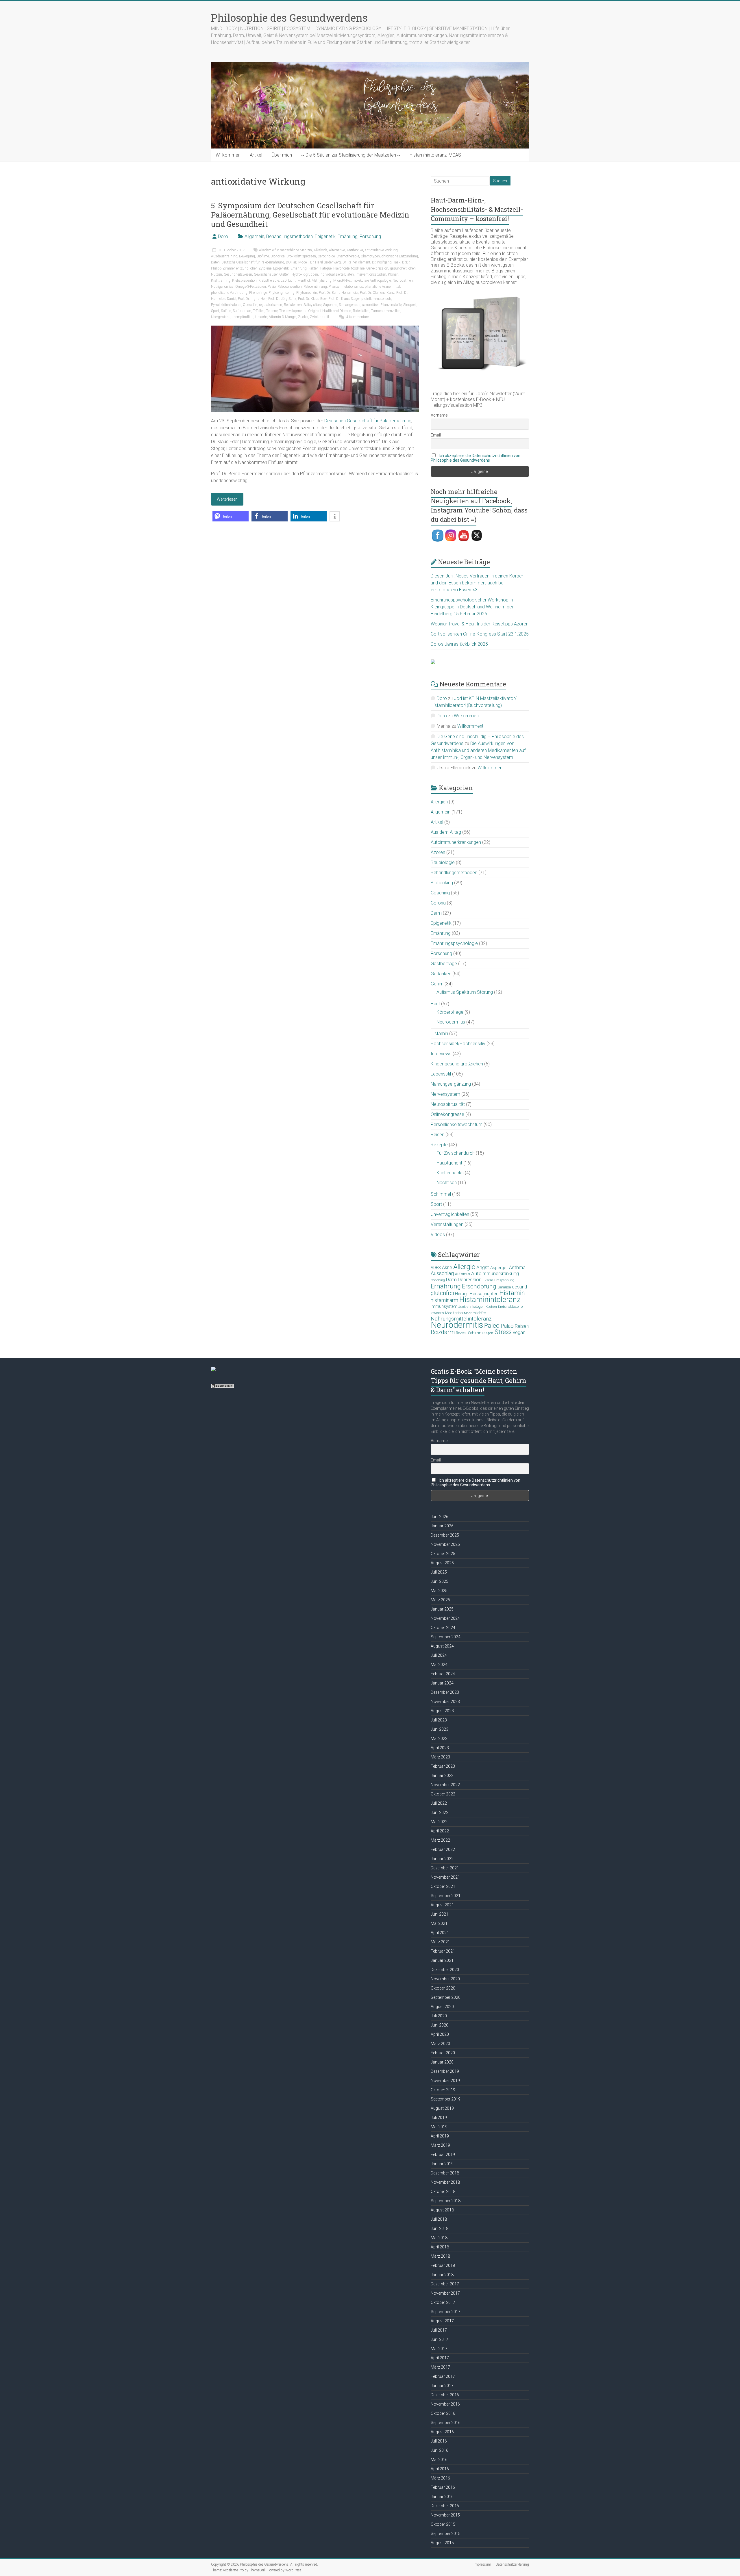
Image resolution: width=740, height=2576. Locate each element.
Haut (435, 1004)
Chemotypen (370, 256)
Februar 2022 (443, 1849)
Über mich (282, 155)
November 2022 (445, 1785)
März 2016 (440, 2478)
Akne (447, 1267)
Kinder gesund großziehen (457, 1064)
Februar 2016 (443, 2487)
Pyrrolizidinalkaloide (226, 305)
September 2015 (446, 2534)
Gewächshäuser (266, 274)
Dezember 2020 (445, 1970)
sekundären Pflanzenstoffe (382, 305)
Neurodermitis (451, 1022)
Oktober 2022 (443, 1794)
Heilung (462, 1294)
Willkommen (228, 155)
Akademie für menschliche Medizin (285, 250)
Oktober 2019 (443, 2090)
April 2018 (440, 2247)
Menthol (304, 281)
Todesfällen (361, 311)
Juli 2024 (439, 1655)
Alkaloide (320, 250)
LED (284, 281)
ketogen (478, 1307)
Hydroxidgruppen (305, 274)
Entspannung (504, 1280)
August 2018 (442, 2210)
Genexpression (377, 268)
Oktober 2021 (443, 1886)
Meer (468, 1313)
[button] (231, 516)
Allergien (439, 802)
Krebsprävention (244, 281)
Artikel (256, 155)
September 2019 (446, 2099)
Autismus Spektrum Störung (465, 992)
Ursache (261, 317)
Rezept (461, 1333)
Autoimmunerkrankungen (456, 842)
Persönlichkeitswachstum (457, 1124)
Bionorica (278, 256)
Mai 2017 (439, 2349)
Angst (483, 1267)
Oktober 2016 (443, 2413)
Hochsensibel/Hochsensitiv (458, 1044)
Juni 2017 (440, 2339)
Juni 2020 (440, 2025)
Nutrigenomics (222, 287)
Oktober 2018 (443, 2191)
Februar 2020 (443, 2053)
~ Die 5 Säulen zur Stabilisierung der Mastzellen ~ (351, 155)
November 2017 (445, 2293)
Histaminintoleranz (490, 1299)
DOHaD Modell (297, 262)
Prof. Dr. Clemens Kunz (377, 293)
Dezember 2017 (445, 2284)
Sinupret (410, 305)
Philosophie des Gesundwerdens (289, 18)
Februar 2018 (443, 2265)
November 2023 (445, 1702)
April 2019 (440, 2136)
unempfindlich (243, 317)
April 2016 (440, 2469)
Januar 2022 (442, 1859)
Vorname (439, 415)
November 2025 (445, 1544)
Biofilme (263, 256)
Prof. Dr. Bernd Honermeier (338, 293)
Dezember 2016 (445, 2395)
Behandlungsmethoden (289, 236)
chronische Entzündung (400, 256)
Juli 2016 (439, 2441)
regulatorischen (271, 305)
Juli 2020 (439, 2016)
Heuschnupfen (484, 1294)
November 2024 (445, 1618)
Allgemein (254, 236)
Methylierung (322, 281)
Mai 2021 (439, 1923)
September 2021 (446, 1896)
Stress (503, 1332)
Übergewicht (220, 317)
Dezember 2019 (445, 2071)
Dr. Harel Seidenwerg (325, 262)
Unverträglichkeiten (450, 1214)
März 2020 (440, 2044)
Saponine (330, 305)
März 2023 (440, 1757)
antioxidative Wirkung (381, 250)
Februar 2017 (443, 2376)
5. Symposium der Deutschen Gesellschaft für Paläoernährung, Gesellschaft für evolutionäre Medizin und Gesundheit (310, 215)
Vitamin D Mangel (283, 317)
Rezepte (439, 1145)
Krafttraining (221, 281)
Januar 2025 (442, 1609)
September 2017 (446, 2312)
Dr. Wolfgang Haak (386, 262)
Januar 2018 (442, 2275)
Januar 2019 (442, 2164)
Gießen (284, 274)
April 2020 (440, 2034)
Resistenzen (293, 305)
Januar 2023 (442, 1775)
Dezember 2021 (445, 1868)
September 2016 (446, 2423)
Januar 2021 (442, 1960)
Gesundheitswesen (238, 274)
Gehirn (437, 984)
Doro (223, 236)
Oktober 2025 (443, 1554)
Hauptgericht (449, 1163)
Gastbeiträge (444, 964)
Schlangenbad (350, 305)
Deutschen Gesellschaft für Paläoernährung (368, 421)
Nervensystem (445, 1094)
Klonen (393, 274)
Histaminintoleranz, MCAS (435, 155)
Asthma (517, 1267)
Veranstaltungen (447, 1224)
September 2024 (446, 1637)
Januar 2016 (442, 2497)
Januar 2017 (442, 2386)
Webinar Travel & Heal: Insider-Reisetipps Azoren (480, 624)
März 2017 (440, 2367)
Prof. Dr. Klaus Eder (312, 299)
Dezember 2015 (445, 2506)
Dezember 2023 (445, 1692)
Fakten (313, 268)
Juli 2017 (439, 2330)
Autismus (462, 1274)
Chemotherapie (348, 256)
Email (436, 435)
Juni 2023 (440, 1729)
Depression (470, 1280)
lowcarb (437, 1313)
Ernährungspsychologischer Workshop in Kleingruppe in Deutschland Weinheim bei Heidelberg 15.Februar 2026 (472, 607)
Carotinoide (326, 256)
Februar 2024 (443, 1674)
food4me (358, 268)
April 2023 (440, 1748)
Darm (436, 913)
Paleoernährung (315, 287)
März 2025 (440, 1600)
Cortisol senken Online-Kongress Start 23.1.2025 (480, 634)
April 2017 (440, 2358)
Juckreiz (465, 1307)
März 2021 (440, 1942)
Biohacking (442, 883)
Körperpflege (450, 1012)
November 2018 (445, 2182)
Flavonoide (341, 268)
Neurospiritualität (448, 1104)
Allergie (464, 1267)
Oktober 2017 (443, 2302)
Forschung (370, 236)
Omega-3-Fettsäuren (251, 287)
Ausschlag (442, 1273)
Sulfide (226, 311)
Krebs (502, 1307)
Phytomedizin (307, 293)
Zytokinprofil (319, 317)
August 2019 (442, 2108)
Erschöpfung (479, 1286)
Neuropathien (403, 281)
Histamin (439, 1033)
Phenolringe (258, 293)
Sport (215, 311)
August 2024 (442, 1646)
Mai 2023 (439, 1739)
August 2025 (442, 1563)
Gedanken (441, 974)
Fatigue (326, 268)
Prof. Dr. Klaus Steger (344, 299)
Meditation (454, 1313)
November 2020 (445, 1979)
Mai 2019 (439, 2127)
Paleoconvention (290, 287)
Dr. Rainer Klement (356, 262)
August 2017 (442, 2321)
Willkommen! (467, 716)
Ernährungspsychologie (454, 943)
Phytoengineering (282, 293)
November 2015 (445, 2515)
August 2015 (442, 2543)
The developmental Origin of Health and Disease (315, 311)
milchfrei (480, 1313)
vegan (519, 1332)
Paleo (492, 1325)
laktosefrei (516, 1306)
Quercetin (250, 305)
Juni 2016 (440, 2450)
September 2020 (446, 1997)
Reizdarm (443, 1332)
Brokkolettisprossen (301, 256)
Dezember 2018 (445, 2173)
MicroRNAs (342, 281)
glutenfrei (442, 1293)
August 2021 (442, 1905)
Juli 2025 (439, 1572)
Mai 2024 (439, 1665)
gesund (519, 1287)
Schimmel (441, 1194)
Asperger (499, 1268)
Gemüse (504, 1287)
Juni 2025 (440, 1581)
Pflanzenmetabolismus (346, 287)
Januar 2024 (442, 1683)
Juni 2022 (440, 1812)
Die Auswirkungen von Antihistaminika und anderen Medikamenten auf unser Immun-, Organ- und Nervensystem (478, 750)
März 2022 (440, 1840)
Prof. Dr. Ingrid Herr (252, 299)
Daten (215, 262)
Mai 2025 (439, 1591)
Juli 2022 (439, 1803)
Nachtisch (447, 1183)
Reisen (437, 1135)
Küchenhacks (450, 1173)
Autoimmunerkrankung (495, 1273)
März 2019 (440, 2145)
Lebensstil (441, 1074)
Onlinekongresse (447, 1114)
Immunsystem (444, 1306)
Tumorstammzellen (386, 311)
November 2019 (445, 2081)
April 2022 (440, 1831)
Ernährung (348, 236)
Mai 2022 (439, 1822)
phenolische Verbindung (229, 293)
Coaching (440, 893)
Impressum (482, 2564)
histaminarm (444, 1300)
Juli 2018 (439, 2219)
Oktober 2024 (443, 1628)
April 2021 (440, 1933)
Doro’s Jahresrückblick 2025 (459, 644)
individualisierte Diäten (337, 274)
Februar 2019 (443, 2155)
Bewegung (247, 256)
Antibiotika (355, 250)
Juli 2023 (439, 1720)
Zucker (303, 317)
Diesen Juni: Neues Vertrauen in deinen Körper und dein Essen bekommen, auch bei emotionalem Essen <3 (477, 583)
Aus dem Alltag (446, 832)
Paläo (272, 287)
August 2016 (442, 2432)
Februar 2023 (443, 1766)
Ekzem (488, 1280)
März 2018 (440, 2256)
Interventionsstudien (371, 274)
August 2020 (442, 2007)
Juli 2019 (439, 2118)
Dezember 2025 (445, 1535)
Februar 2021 (443, 1951)
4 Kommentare (357, 317)
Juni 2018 (440, 2228)
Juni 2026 (440, 1517)
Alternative (337, 250)
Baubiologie (443, 862)
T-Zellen (259, 311)
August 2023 (442, 1711)
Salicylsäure (312, 305)
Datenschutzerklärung (512, 2564)
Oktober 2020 (443, 1988)
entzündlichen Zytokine (254, 268)
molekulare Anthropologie (372, 281)
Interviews (441, 1054)
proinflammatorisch (376, 299)
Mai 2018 (439, 2238)
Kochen (491, 1307)
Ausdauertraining (224, 256)
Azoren (438, 852)
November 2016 (445, 2404)
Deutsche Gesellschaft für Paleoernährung (253, 262)
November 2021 (445, 1877)
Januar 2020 (442, 2062)
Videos (438, 1235)
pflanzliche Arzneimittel (382, 287)
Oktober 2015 (443, 2524)
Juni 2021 (440, 1914)
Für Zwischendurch (456, 1153)
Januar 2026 (442, 1526)
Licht (292, 281)
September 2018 (446, 2201)
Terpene (272, 311)
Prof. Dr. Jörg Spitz (282, 299)
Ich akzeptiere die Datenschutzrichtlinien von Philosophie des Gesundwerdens (476, 458)
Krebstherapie (269, 281)
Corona (438, 903)
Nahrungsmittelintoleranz (461, 1319)
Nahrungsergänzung (451, 1084)
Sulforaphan (242, 311)
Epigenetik (325, 236)
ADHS (436, 1268)
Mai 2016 (439, 2460)
